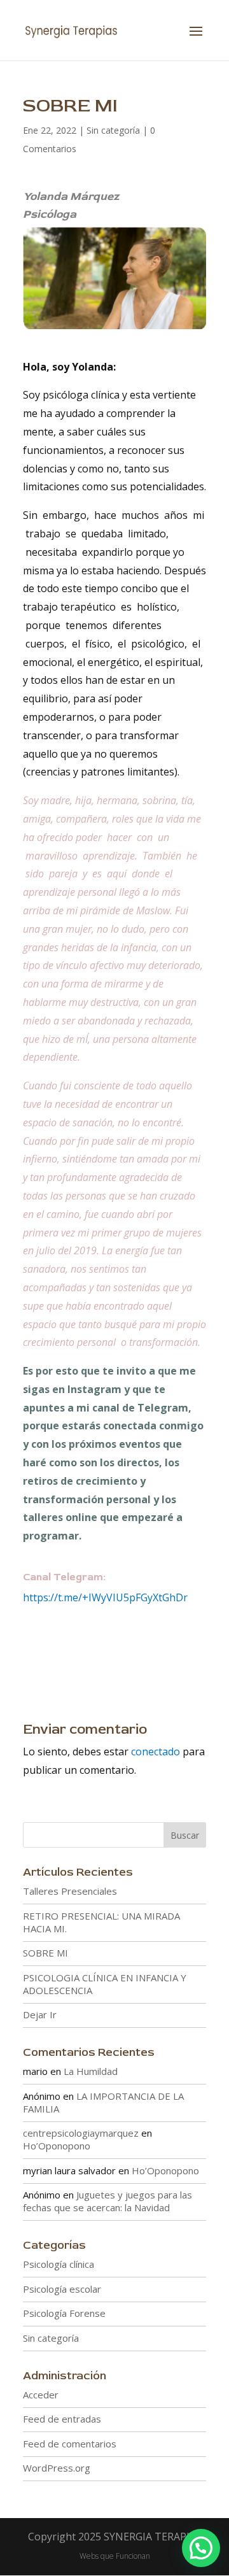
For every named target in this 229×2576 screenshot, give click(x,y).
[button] (201, 2548)
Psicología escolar (62, 2289)
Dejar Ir (40, 2014)
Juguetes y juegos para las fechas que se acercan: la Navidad (108, 2201)
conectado (156, 1752)
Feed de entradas (62, 2419)
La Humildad (91, 2071)
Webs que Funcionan (115, 2556)
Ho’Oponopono (57, 2146)
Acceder (41, 2395)
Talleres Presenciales (70, 1891)
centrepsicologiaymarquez (81, 2133)
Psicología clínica (59, 2264)
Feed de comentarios (70, 2444)
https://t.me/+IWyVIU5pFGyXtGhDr (105, 1597)
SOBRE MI (45, 1953)
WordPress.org (57, 2468)
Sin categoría (113, 130)
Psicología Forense (64, 2313)
